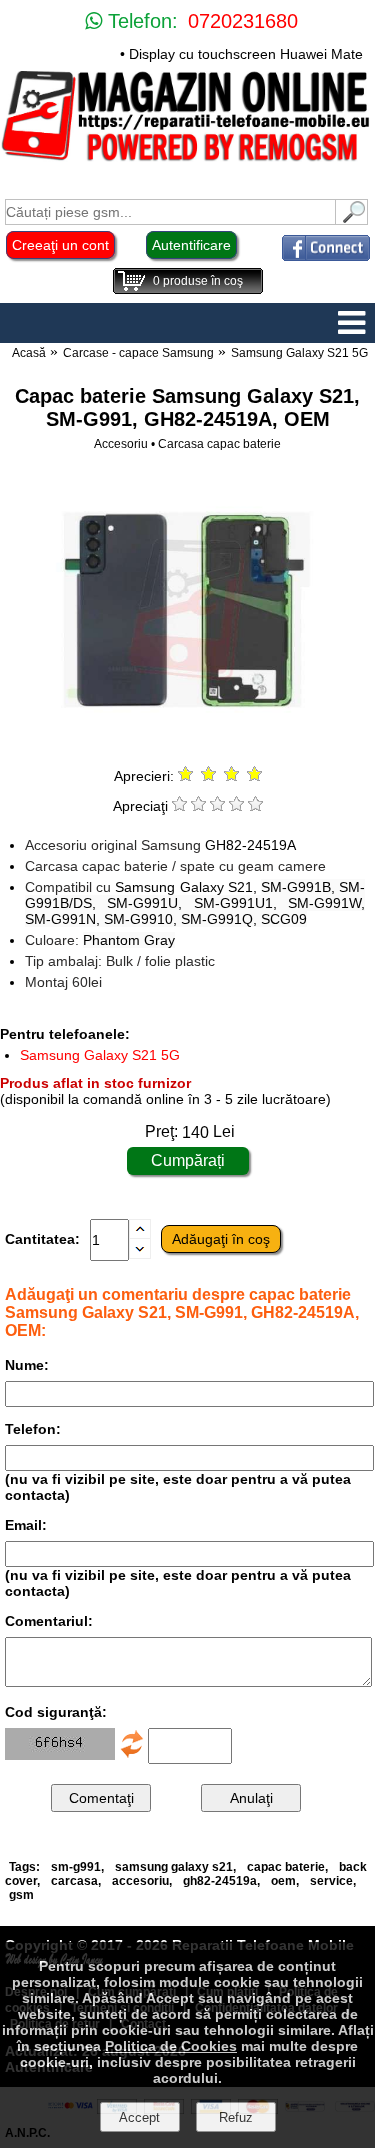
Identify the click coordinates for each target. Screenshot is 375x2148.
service (331, 1881)
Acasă (29, 353)
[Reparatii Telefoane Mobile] (187, 159)
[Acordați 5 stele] (255, 806)
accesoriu (140, 1881)
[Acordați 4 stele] (236, 806)
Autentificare (191, 245)
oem (283, 1881)
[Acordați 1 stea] (179, 806)
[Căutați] (352, 219)
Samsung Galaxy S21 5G (299, 353)
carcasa (74, 1881)
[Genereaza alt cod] (132, 1755)
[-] (140, 1254)
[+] (140, 1234)
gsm (21, 1895)
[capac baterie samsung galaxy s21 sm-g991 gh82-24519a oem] (187, 744)
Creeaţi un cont (60, 245)
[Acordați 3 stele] (217, 806)
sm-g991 (76, 1867)
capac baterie (286, 1867)
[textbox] (170, 212)
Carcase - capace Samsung (138, 353)
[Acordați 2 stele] (198, 806)
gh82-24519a (220, 1881)
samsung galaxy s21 (174, 1867)
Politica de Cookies (171, 2046)
